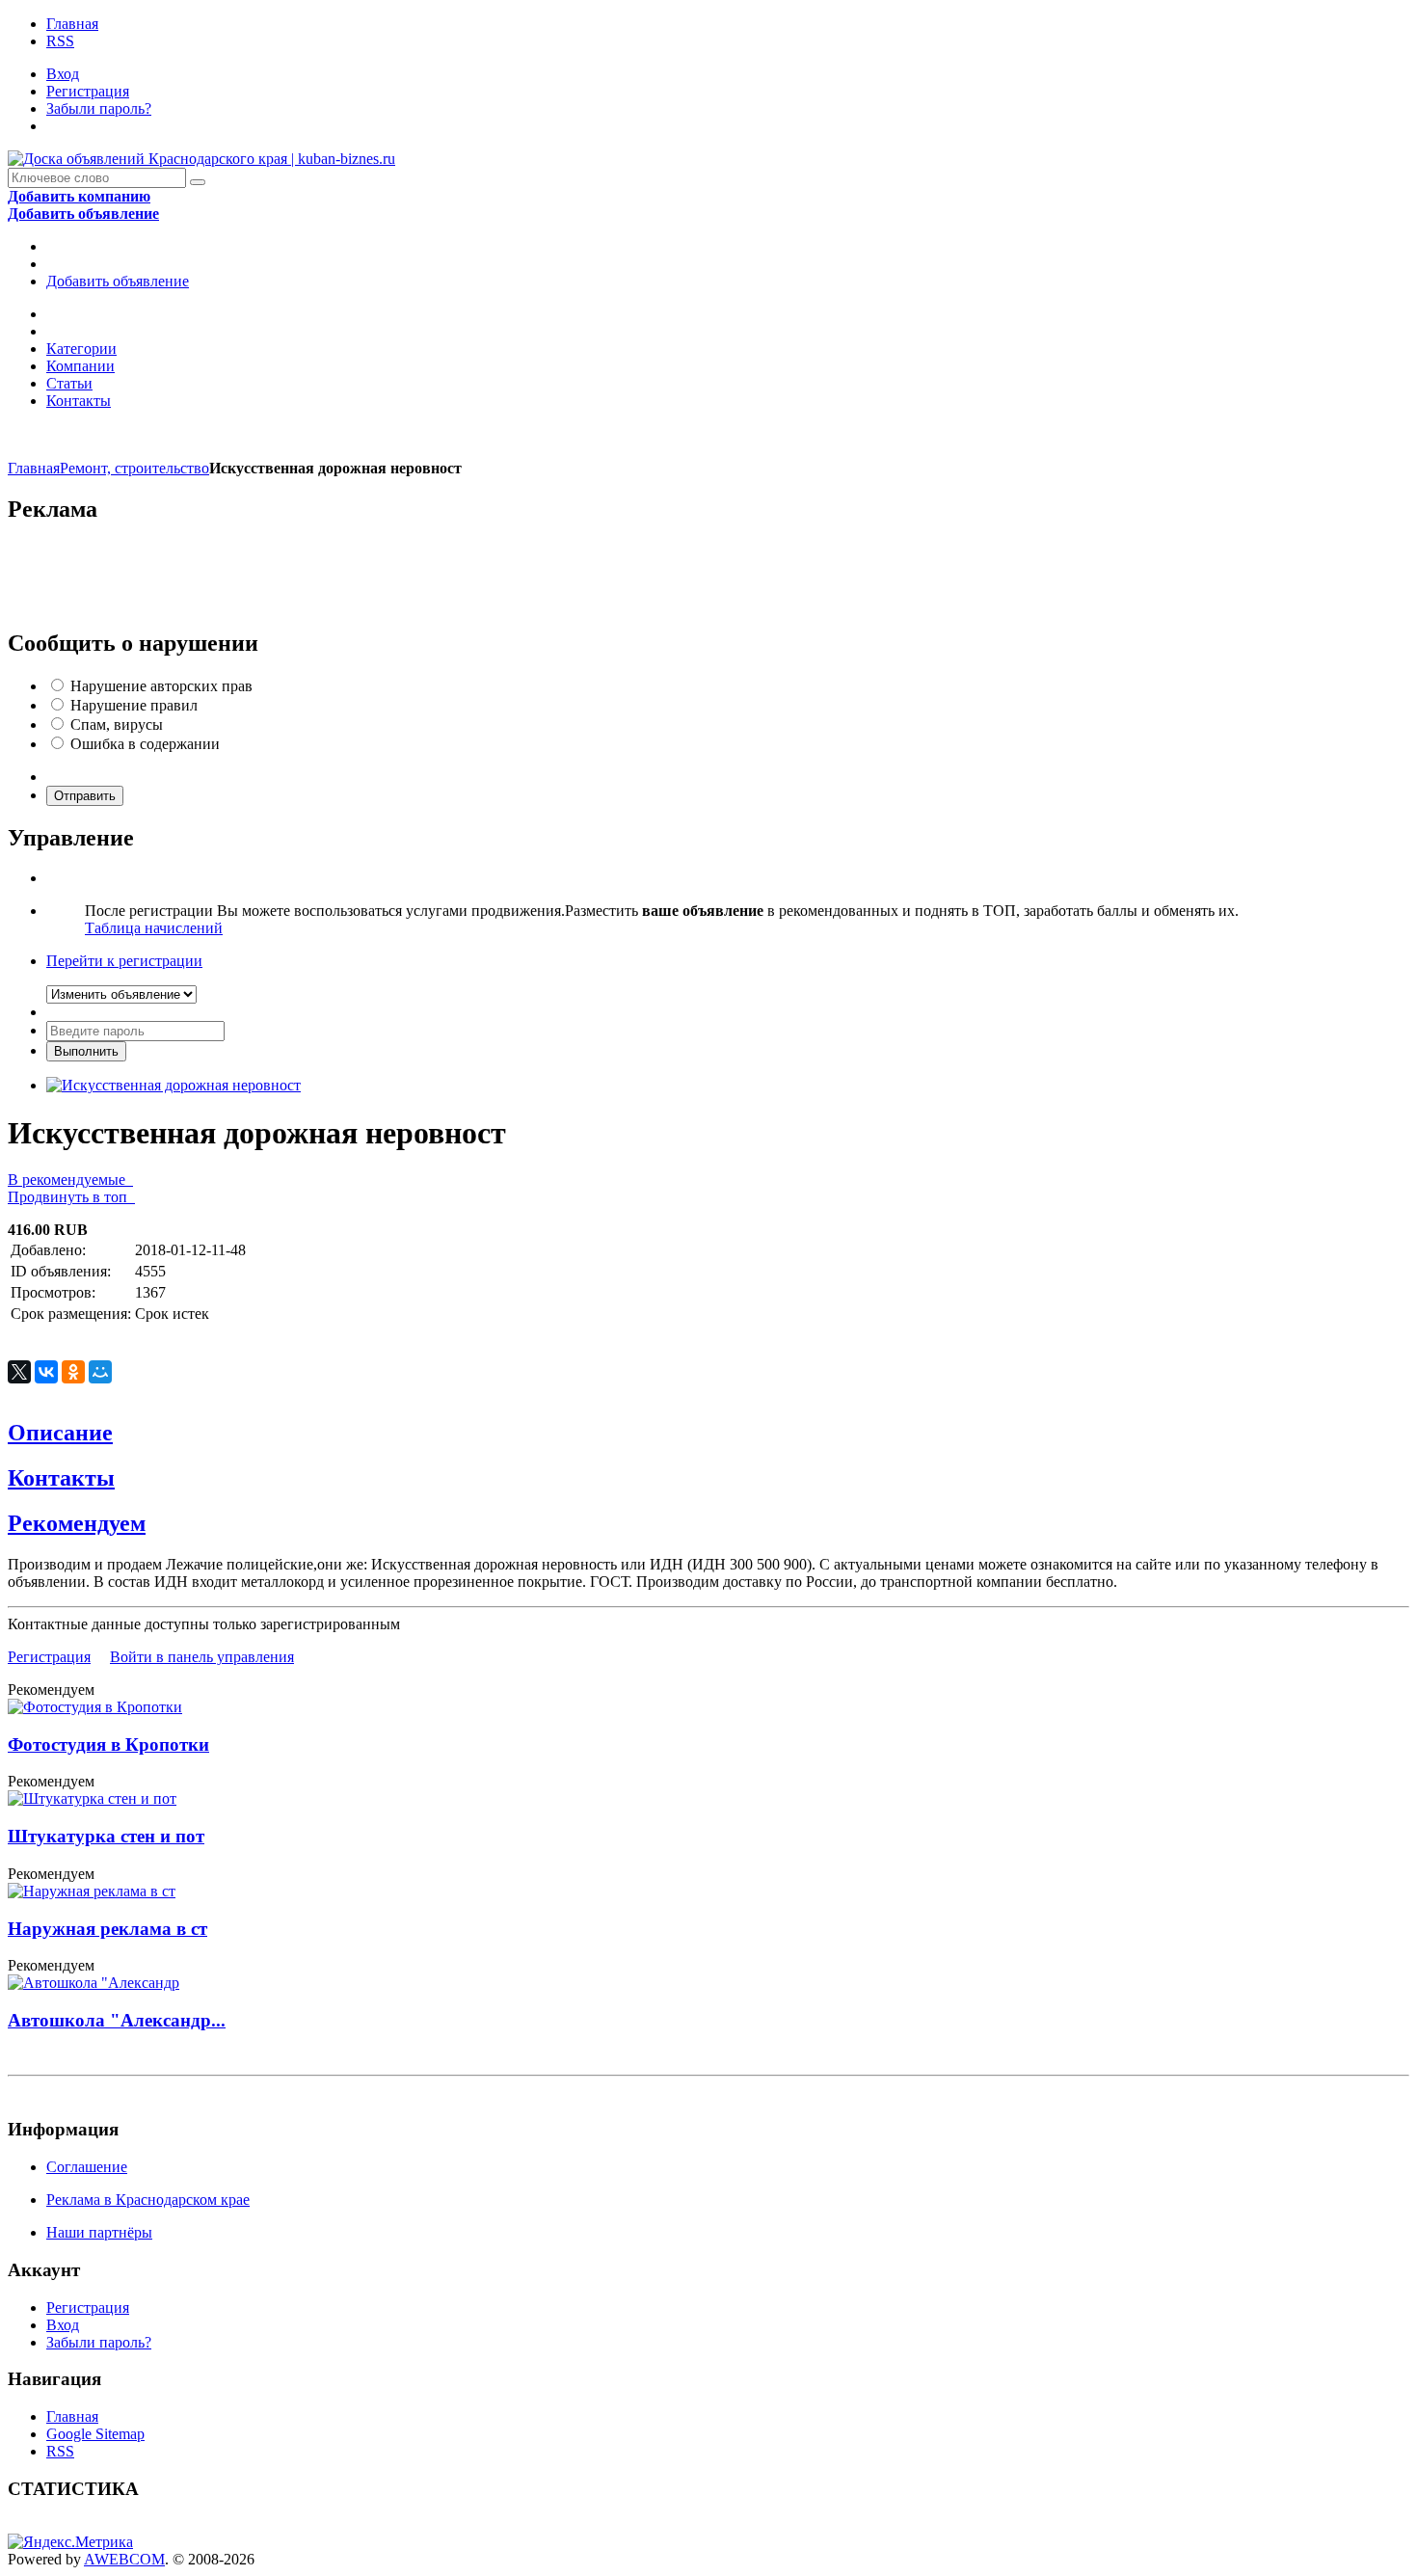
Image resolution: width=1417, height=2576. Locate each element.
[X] (19, 1372)
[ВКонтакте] (46, 1372)
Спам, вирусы (117, 724)
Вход (63, 74)
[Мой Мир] (100, 1372)
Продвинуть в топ (71, 1197)
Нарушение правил (134, 705)
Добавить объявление (118, 281)
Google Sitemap (95, 2434)
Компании (80, 366)
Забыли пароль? (99, 108)
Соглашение (87, 2167)
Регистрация (88, 91)
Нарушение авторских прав (161, 686)
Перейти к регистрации (124, 961)
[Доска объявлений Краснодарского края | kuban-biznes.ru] (201, 159)
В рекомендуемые (70, 1180)
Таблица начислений (154, 928)
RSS (60, 41)
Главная (72, 24)
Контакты (79, 401)
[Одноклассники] (73, 1372)
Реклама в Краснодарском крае (148, 2200)
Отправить (85, 796)
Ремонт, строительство (134, 468)
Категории (81, 349)
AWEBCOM (124, 2559)
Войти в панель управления (202, 1657)
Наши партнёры (99, 2232)
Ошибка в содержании (145, 744)
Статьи (69, 383)
